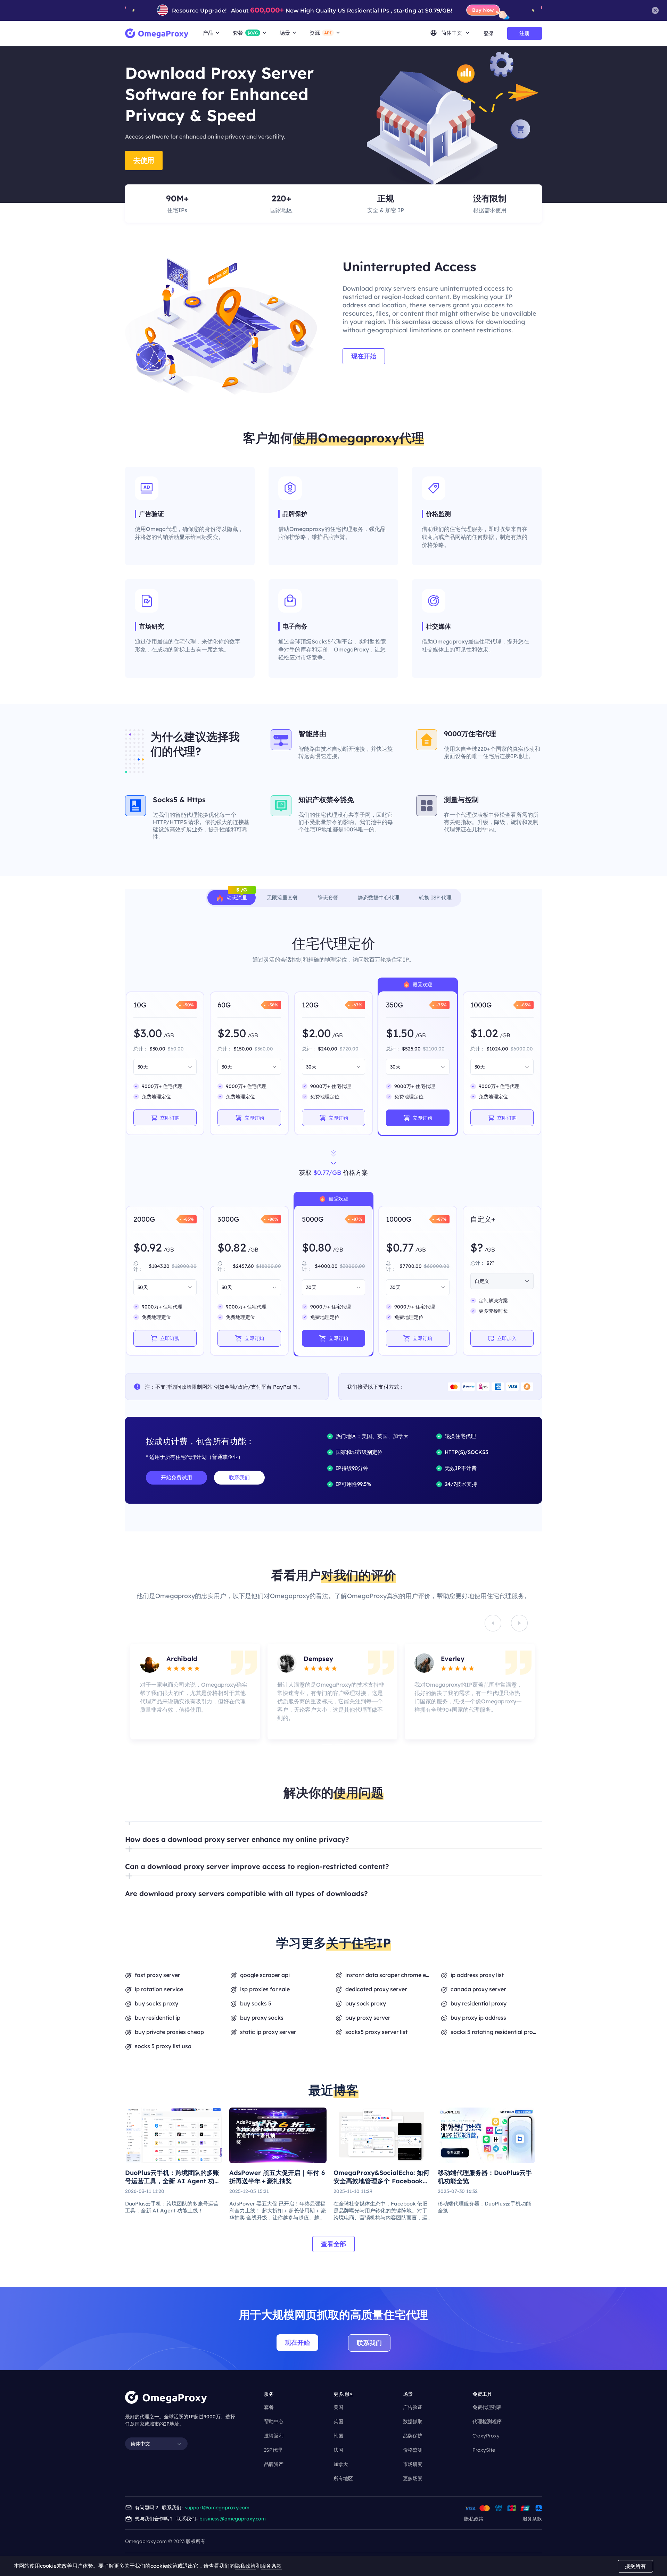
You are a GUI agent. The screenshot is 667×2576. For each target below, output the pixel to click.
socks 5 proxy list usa (163, 2046)
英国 (338, 2421)
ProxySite (484, 2450)
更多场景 (413, 2478)
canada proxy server (478, 1989)
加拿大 (341, 2464)
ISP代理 (273, 2450)
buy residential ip (158, 2018)
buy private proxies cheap (169, 2032)
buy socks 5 (256, 2003)
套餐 (269, 2407)
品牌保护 (413, 2436)
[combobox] (162, 1067)
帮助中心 (274, 2421)
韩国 (338, 2436)
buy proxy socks (262, 2018)
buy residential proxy (479, 2003)
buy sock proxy (366, 2003)
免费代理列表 (487, 2407)
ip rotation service (159, 1989)
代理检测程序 (487, 2421)
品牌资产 (274, 2464)
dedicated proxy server (376, 1989)
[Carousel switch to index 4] (340, 1744)
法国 (338, 2450)
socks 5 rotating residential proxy (494, 2032)
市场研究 (413, 2464)
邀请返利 (274, 2436)
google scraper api (265, 1975)
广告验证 (413, 2407)
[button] (333, 1835)
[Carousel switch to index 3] (327, 1744)
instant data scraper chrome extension (389, 1975)
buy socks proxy (157, 2003)
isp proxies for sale (265, 1989)
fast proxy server (157, 1975)
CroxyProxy (486, 2436)
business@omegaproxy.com (233, 2519)
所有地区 (343, 2478)
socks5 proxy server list (376, 2032)
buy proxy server (368, 2018)
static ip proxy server (268, 2032)
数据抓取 (413, 2421)
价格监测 (413, 2450)
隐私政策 (474, 2519)
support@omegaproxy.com (217, 2508)
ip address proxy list (477, 1975)
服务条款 (532, 2519)
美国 (338, 2407)
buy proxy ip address (478, 2018)
